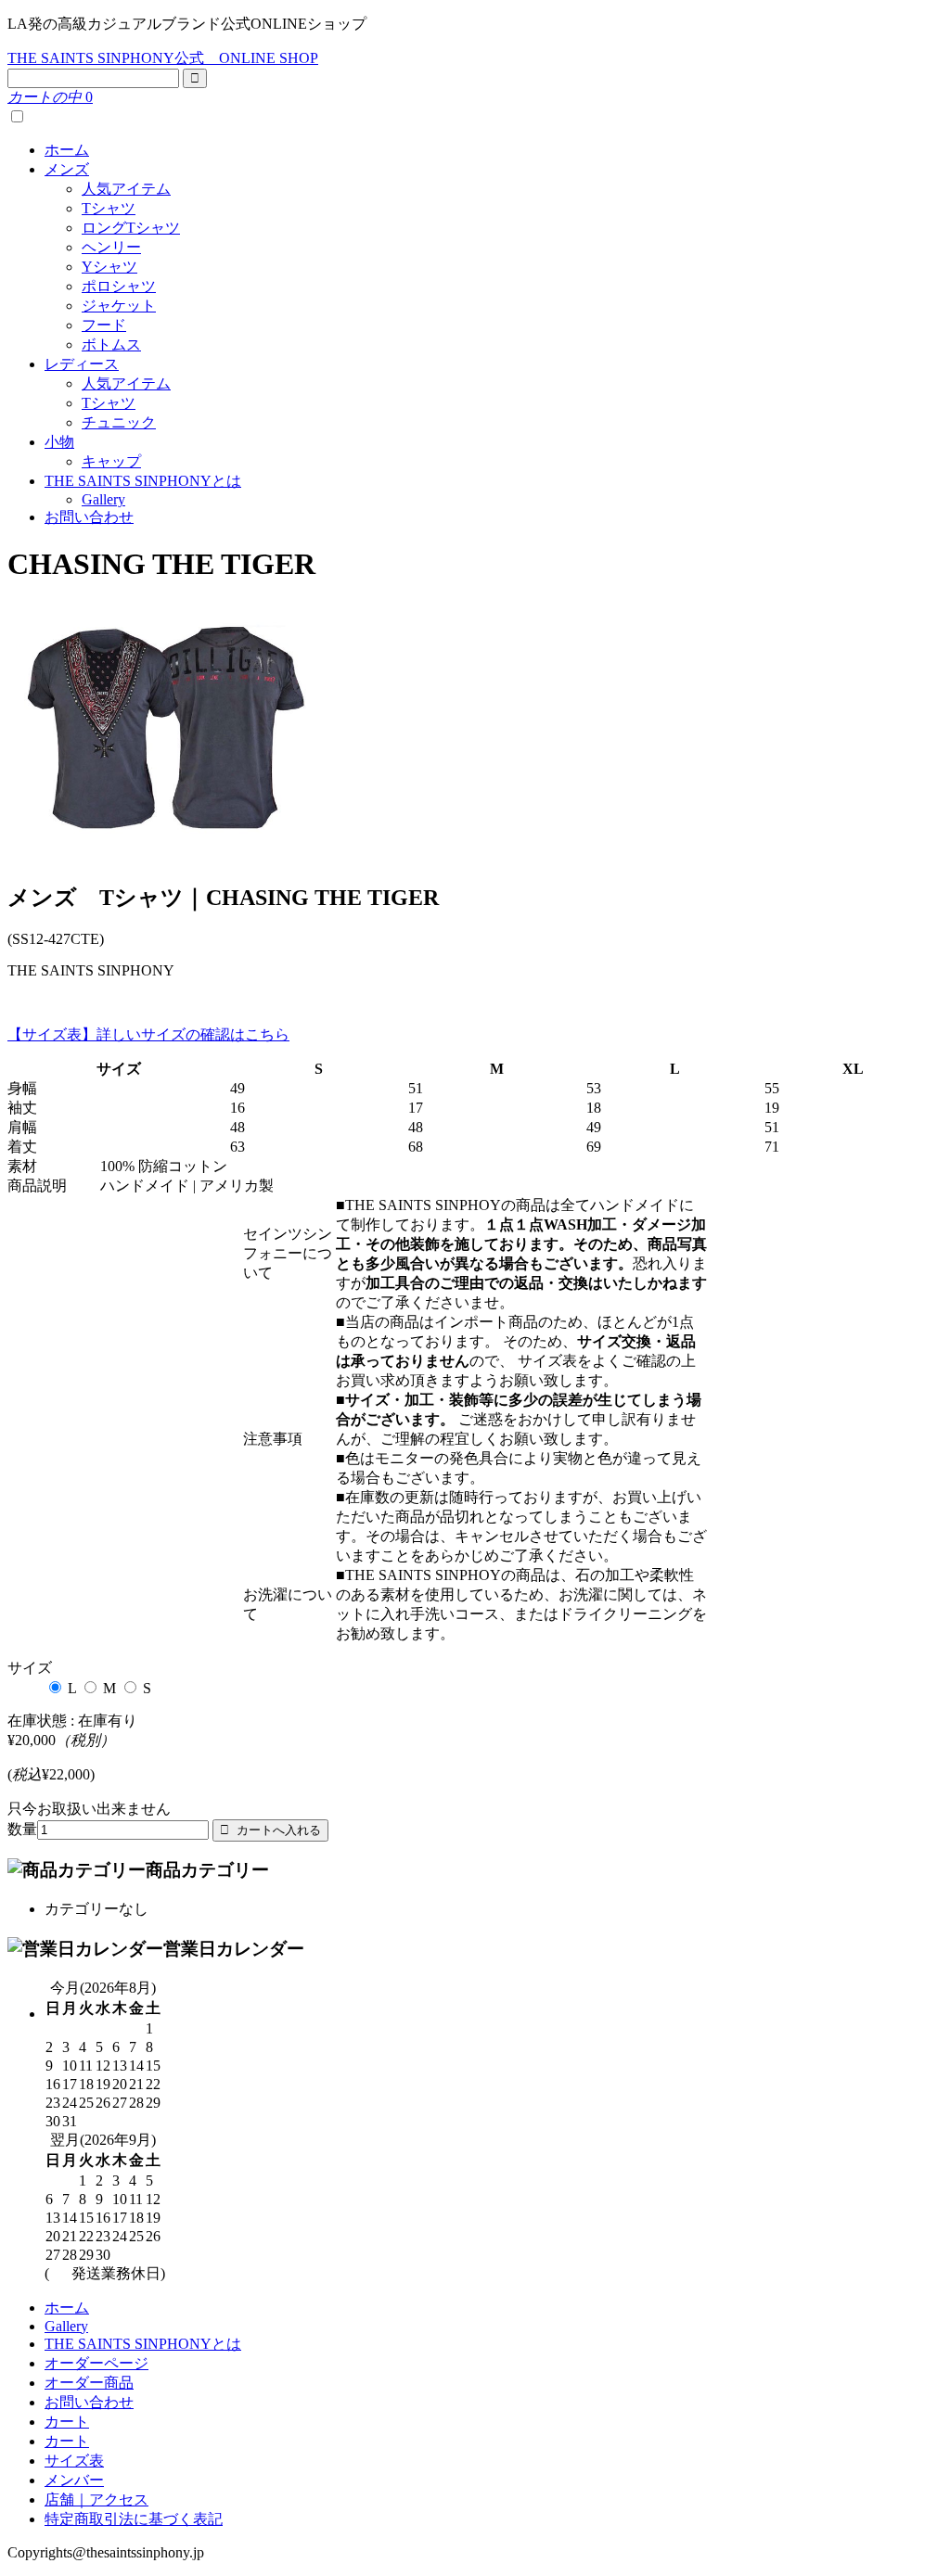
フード (104, 325)
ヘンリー (111, 247)
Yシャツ (109, 267)
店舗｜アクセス (96, 2499)
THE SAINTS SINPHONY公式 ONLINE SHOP (163, 58)
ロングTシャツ (131, 228)
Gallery (103, 499)
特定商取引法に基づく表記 (134, 2519)
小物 (59, 442)
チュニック (119, 422)
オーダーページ (96, 2363)
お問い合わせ (89, 517)
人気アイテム (126, 189)
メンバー (74, 2480)
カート (67, 2422)
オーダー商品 (89, 2383)
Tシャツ (109, 208)
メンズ (67, 169)
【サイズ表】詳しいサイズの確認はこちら (148, 1034)
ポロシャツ (119, 286)
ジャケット (119, 306)
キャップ (111, 461)
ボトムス (111, 344)
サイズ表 (74, 2461)
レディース (82, 364)
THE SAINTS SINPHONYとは (143, 481)
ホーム (67, 150)
